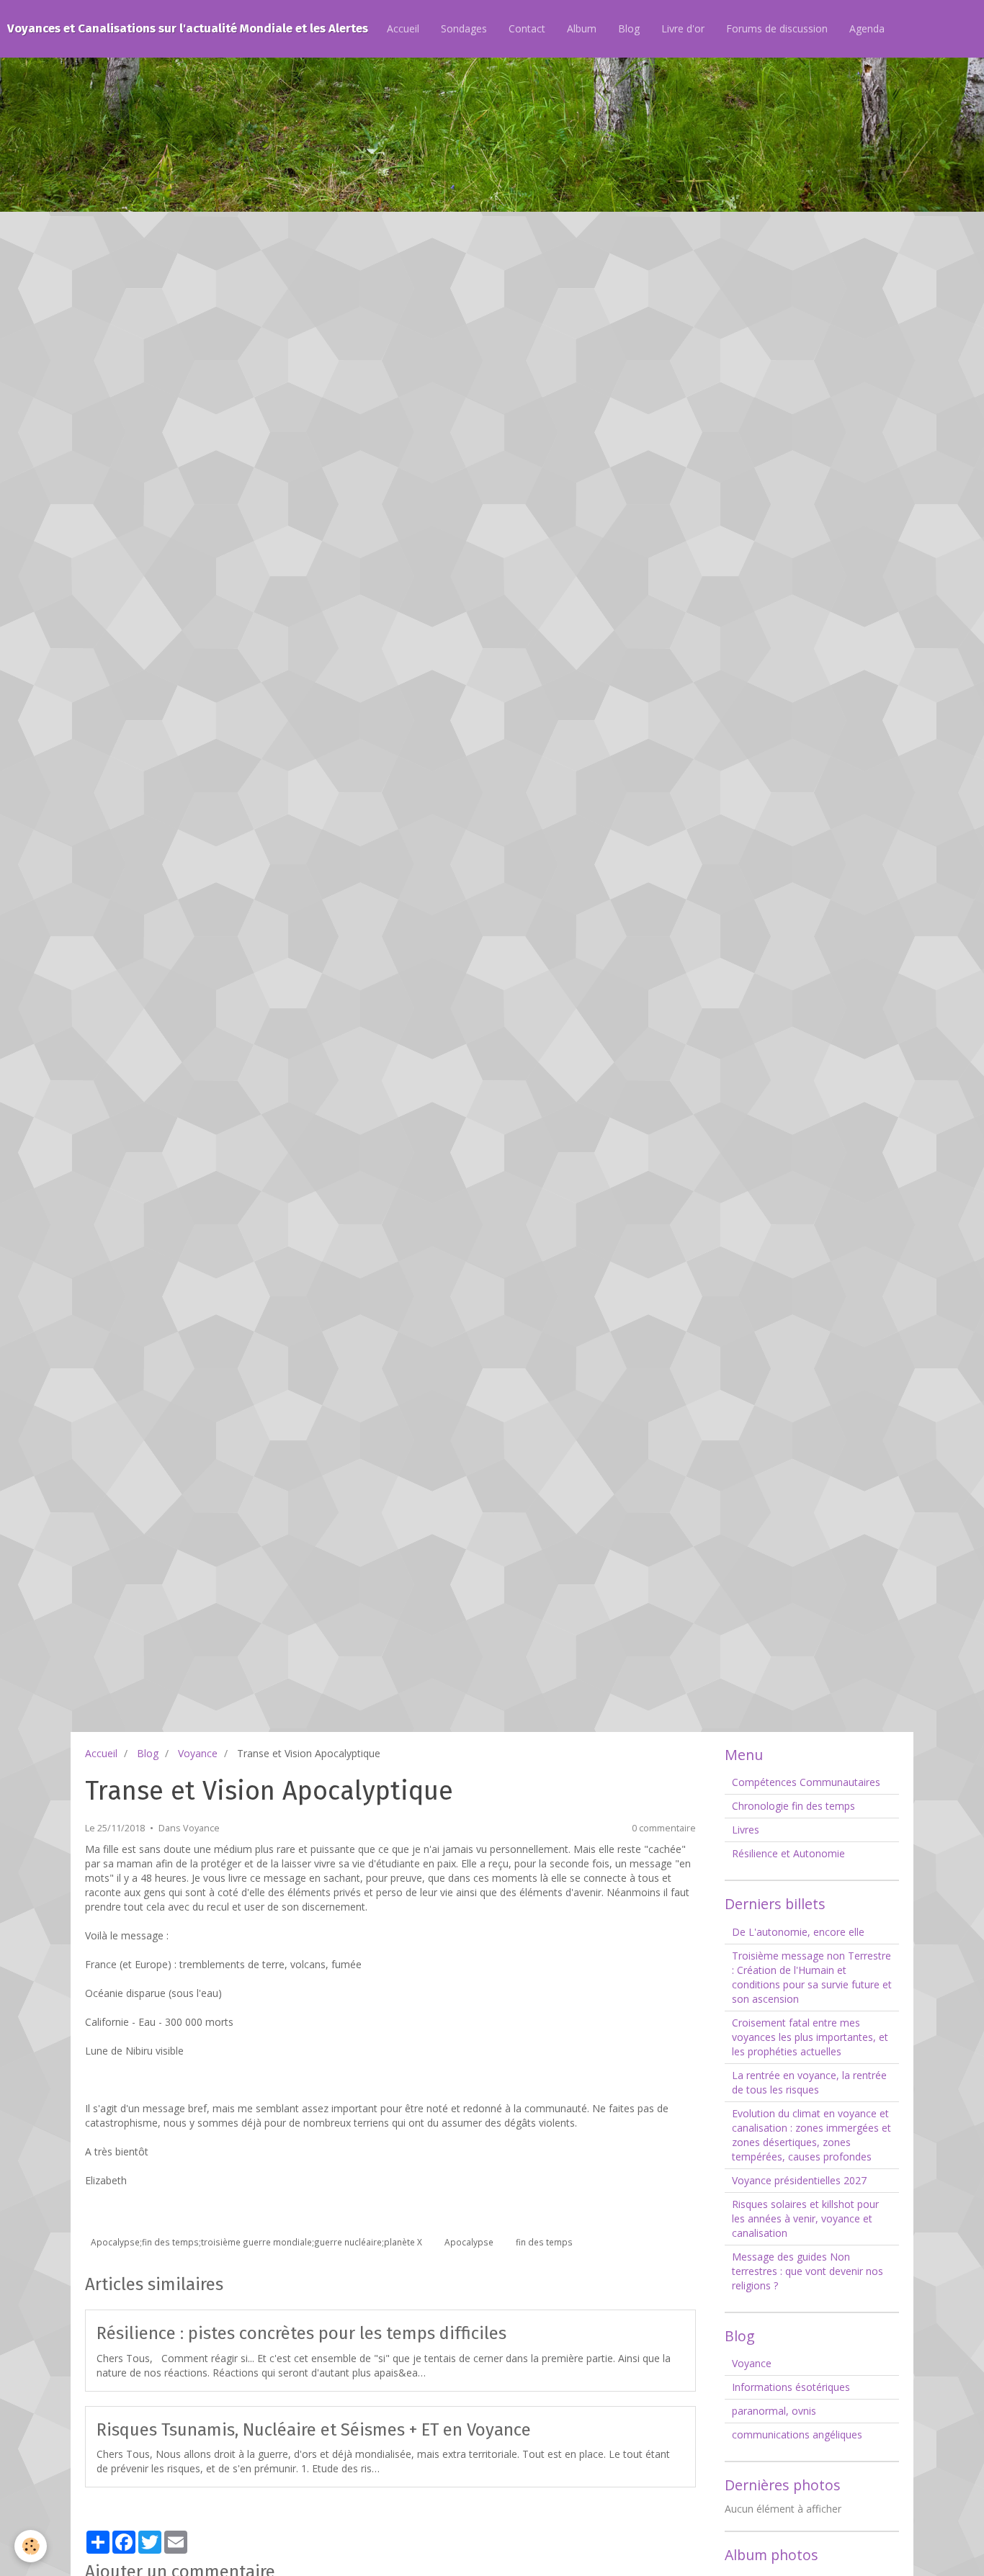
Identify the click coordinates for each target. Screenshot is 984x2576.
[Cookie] (31, 2546)
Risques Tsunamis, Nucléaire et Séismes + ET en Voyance (314, 2429)
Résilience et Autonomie (788, 1853)
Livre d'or (683, 28)
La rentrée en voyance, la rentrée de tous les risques (809, 2082)
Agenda (867, 28)
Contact (527, 28)
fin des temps (544, 2242)
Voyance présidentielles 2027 (799, 2180)
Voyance (198, 1753)
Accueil (403, 28)
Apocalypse (469, 2242)
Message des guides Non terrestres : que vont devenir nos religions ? (808, 2271)
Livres (746, 1830)
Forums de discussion (777, 28)
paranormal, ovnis (774, 2411)
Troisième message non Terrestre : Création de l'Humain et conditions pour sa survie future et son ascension (812, 1977)
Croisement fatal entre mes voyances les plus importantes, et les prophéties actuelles (810, 2037)
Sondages (464, 28)
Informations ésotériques (791, 2387)
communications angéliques (797, 2434)
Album (582, 28)
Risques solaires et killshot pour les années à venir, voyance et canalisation (805, 2218)
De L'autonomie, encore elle (798, 1932)
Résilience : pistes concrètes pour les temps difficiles (301, 2333)
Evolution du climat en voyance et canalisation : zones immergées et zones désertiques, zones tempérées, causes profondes (811, 2135)
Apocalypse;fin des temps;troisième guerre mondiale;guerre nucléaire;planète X (256, 2242)
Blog (629, 28)
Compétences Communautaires (806, 1782)
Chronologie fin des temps (793, 1806)
